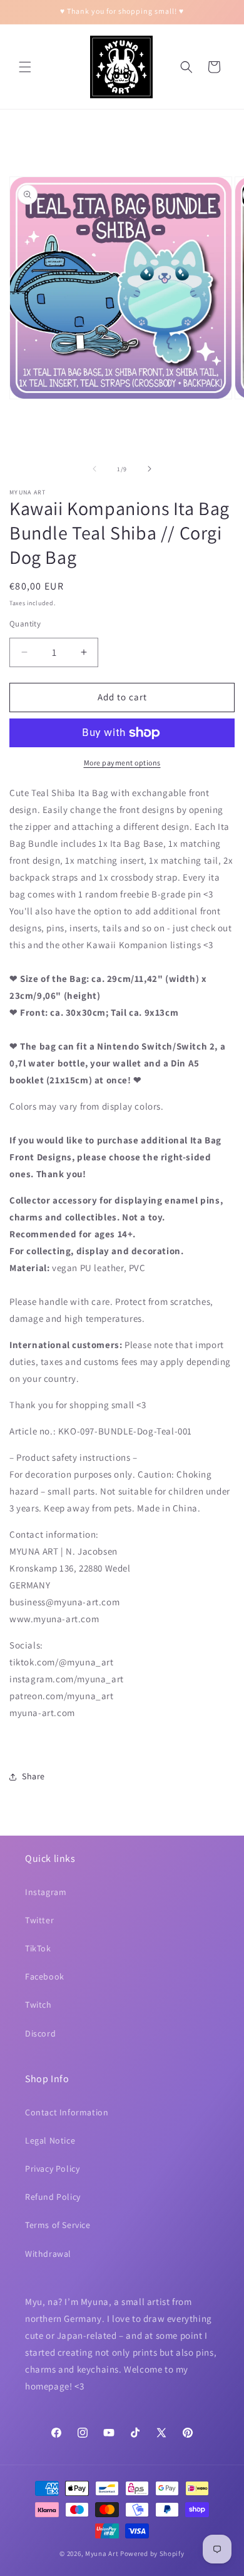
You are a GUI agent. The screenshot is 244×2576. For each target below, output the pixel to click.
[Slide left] (94, 469)
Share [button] (33, 1776)
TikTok (38, 1948)
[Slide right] (150, 469)
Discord (40, 2033)
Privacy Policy (52, 2169)
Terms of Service (58, 2225)
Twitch (38, 2005)
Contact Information (67, 2112)
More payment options (122, 763)
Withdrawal (48, 2254)
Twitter (39, 1920)
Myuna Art (102, 2553)
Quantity (25, 624)
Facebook (45, 1976)
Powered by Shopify (152, 2553)
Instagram (46, 1892)
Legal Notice (50, 2140)
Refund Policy (53, 2197)
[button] (25, 67)
